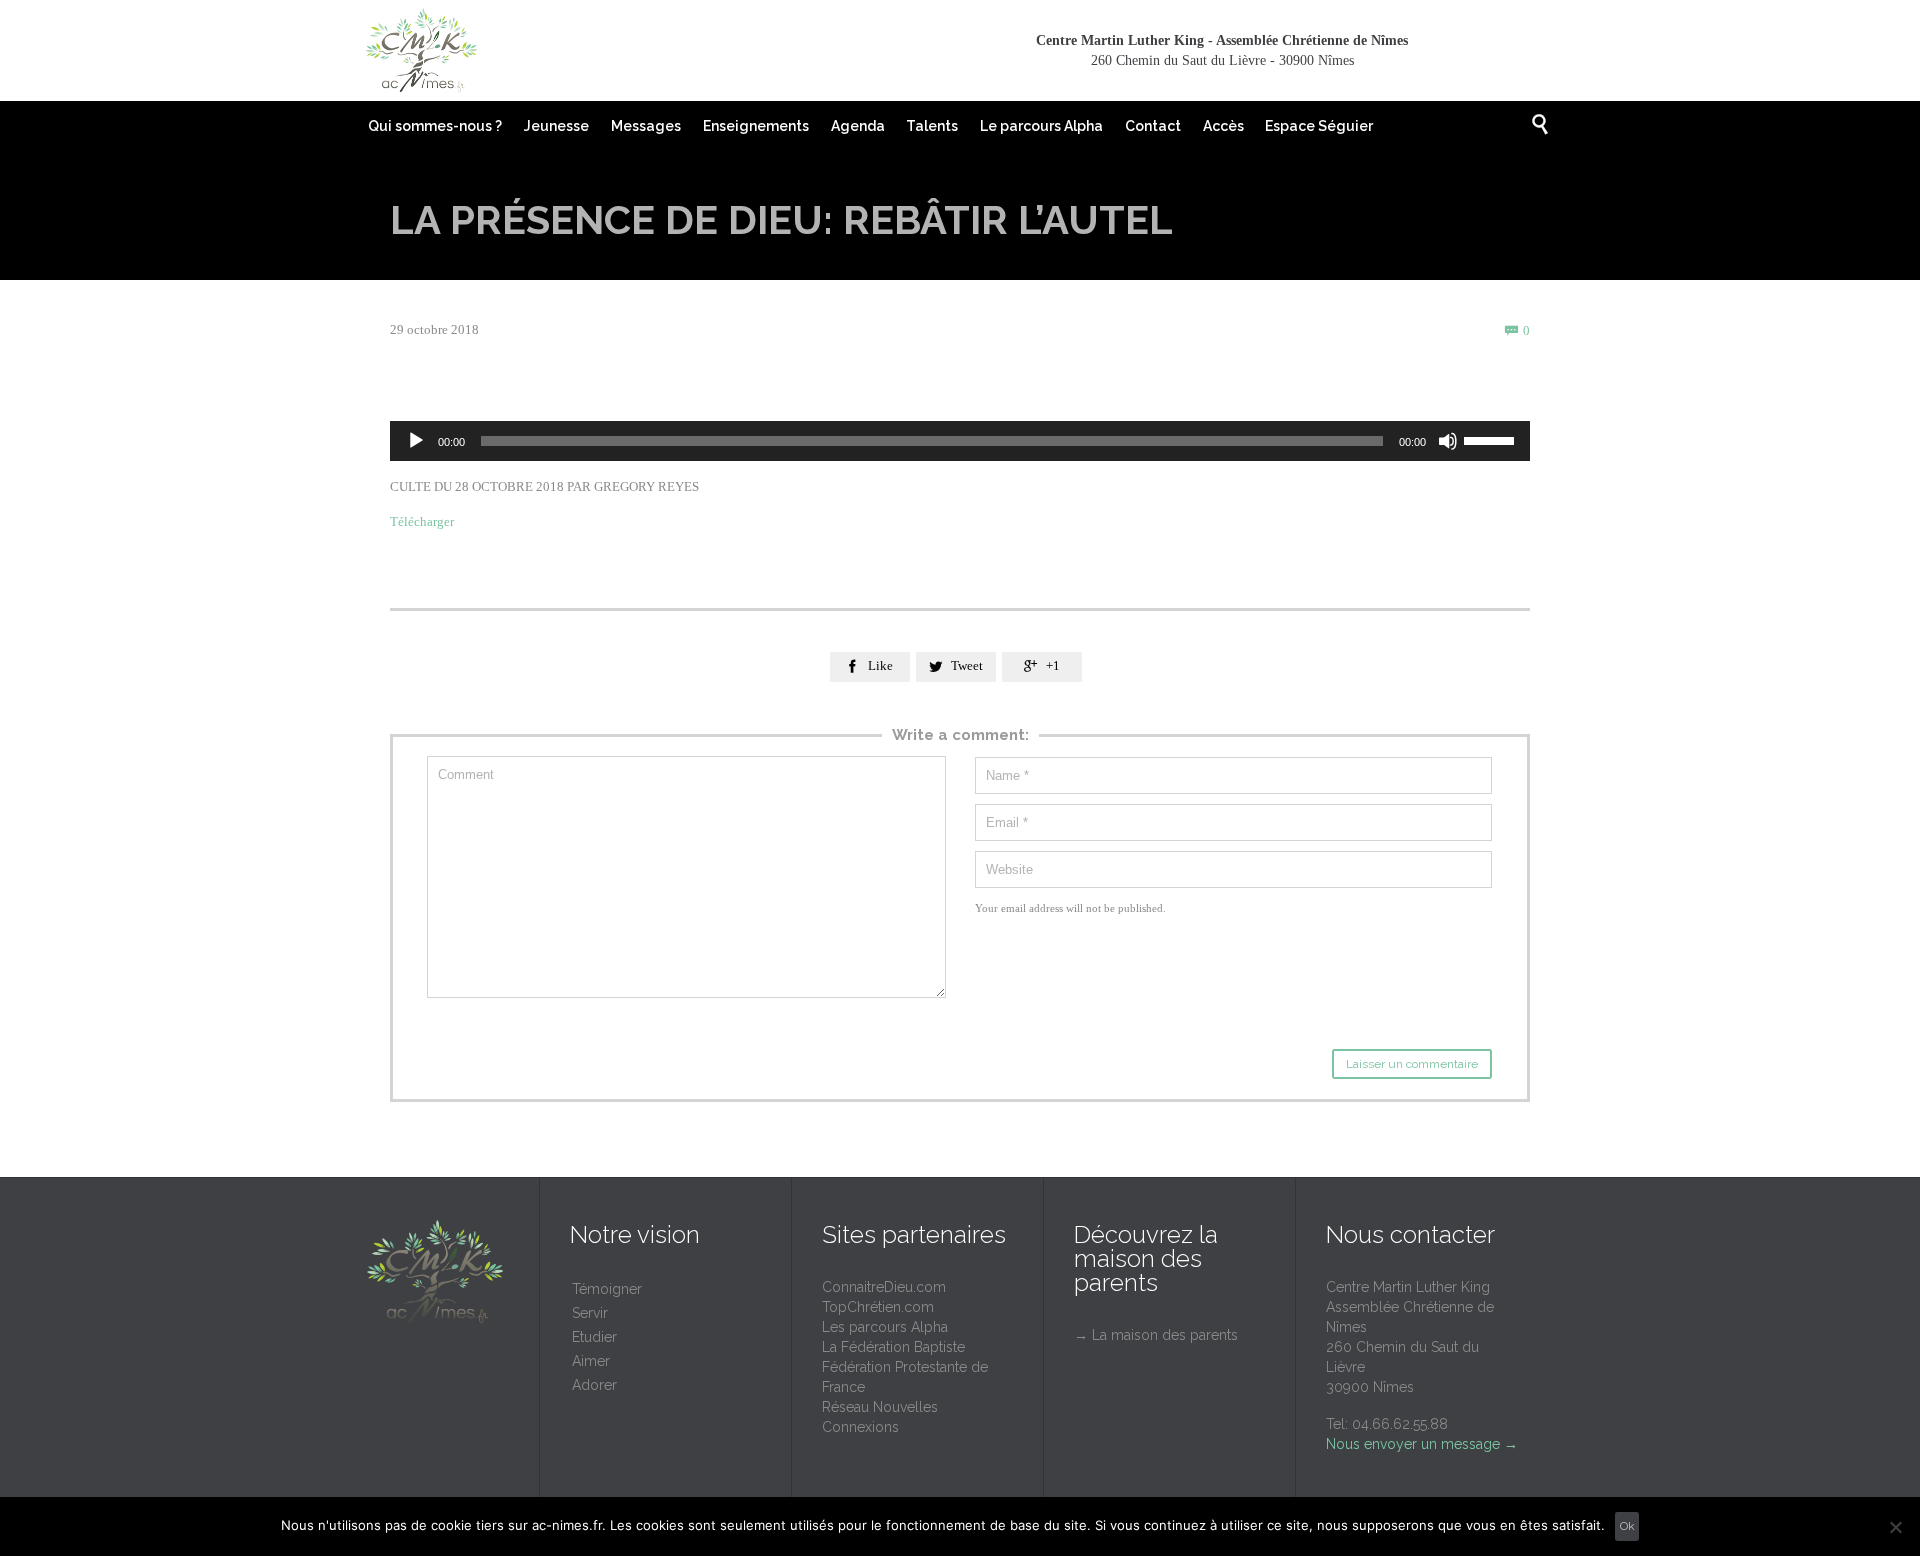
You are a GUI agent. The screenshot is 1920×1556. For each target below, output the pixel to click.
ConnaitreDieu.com (884, 1287)
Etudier (594, 1337)
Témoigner (607, 1289)
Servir (590, 1313)
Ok (1627, 1526)
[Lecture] (416, 441)
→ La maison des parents (1156, 1335)
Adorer (594, 1385)
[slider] (1492, 439)
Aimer (591, 1361)
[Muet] (1448, 441)
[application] (960, 441)
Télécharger (423, 521)
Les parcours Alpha (885, 1327)
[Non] (1895, 1527)
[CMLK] (421, 51)
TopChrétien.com (878, 1307)
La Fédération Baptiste (893, 1347)
